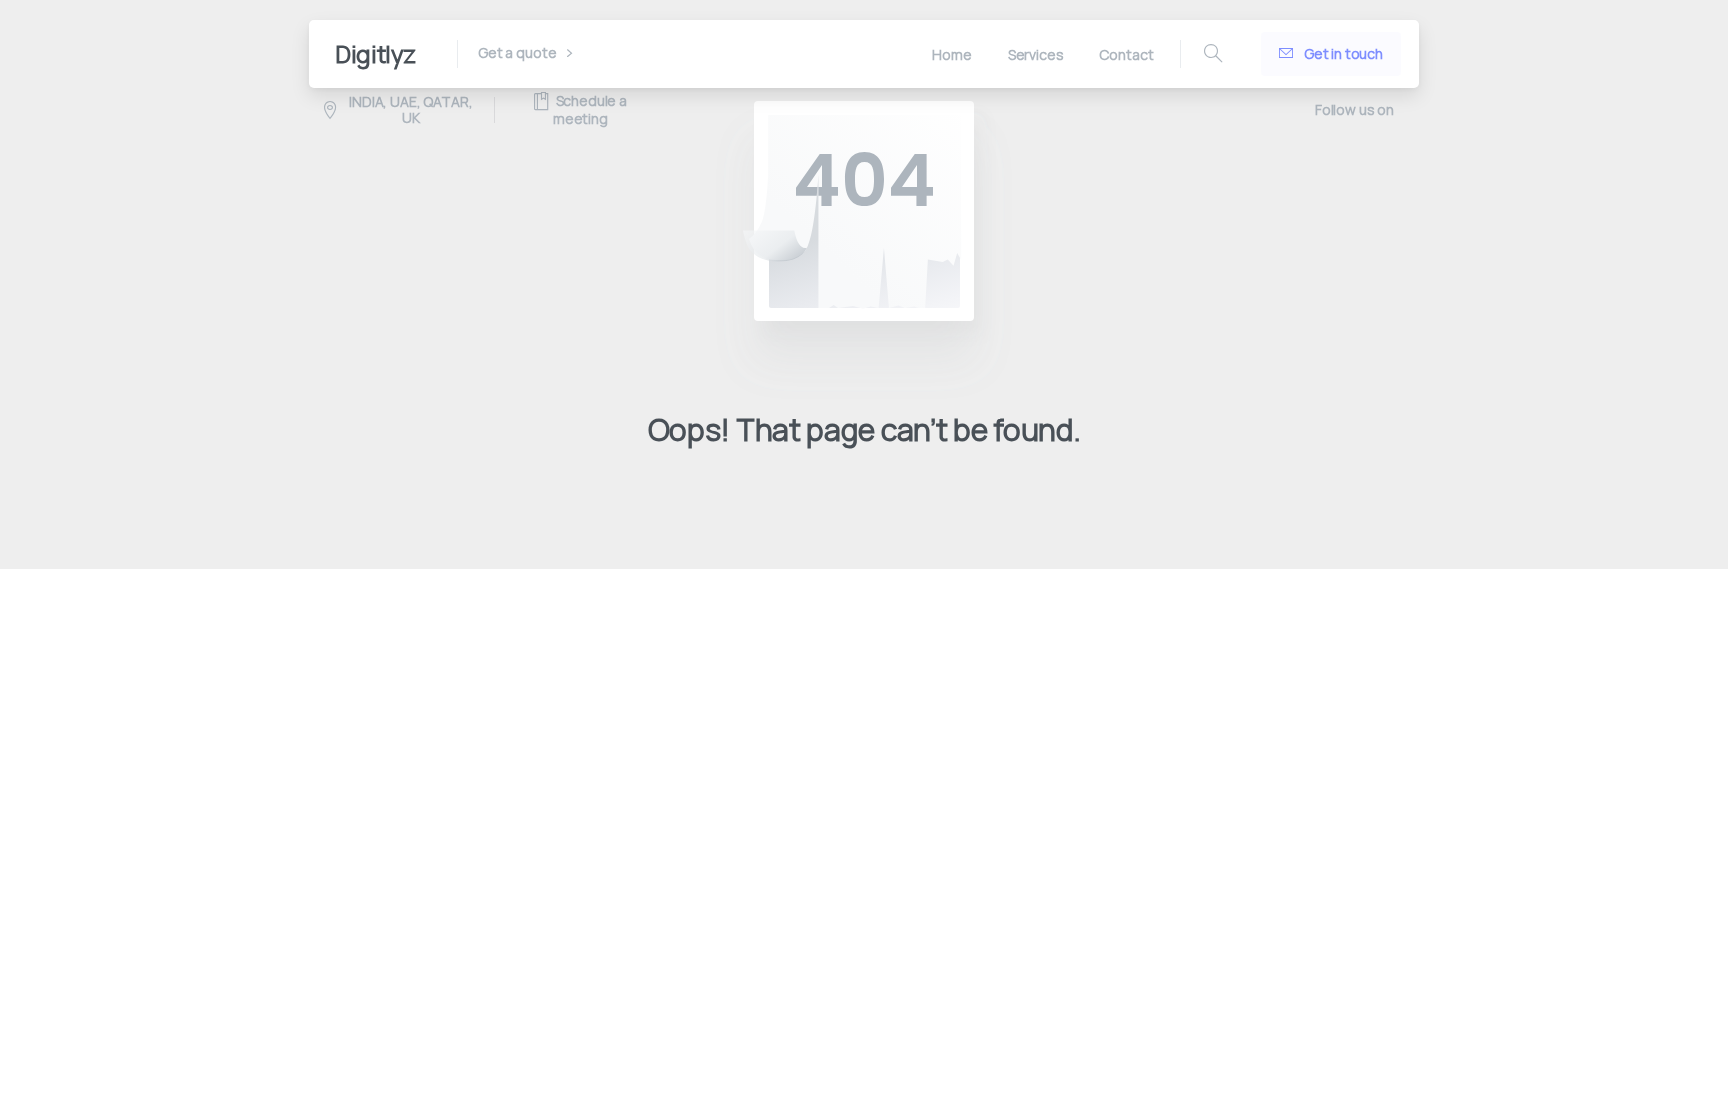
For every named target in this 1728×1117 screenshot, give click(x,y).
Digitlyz (375, 53)
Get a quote (518, 53)
